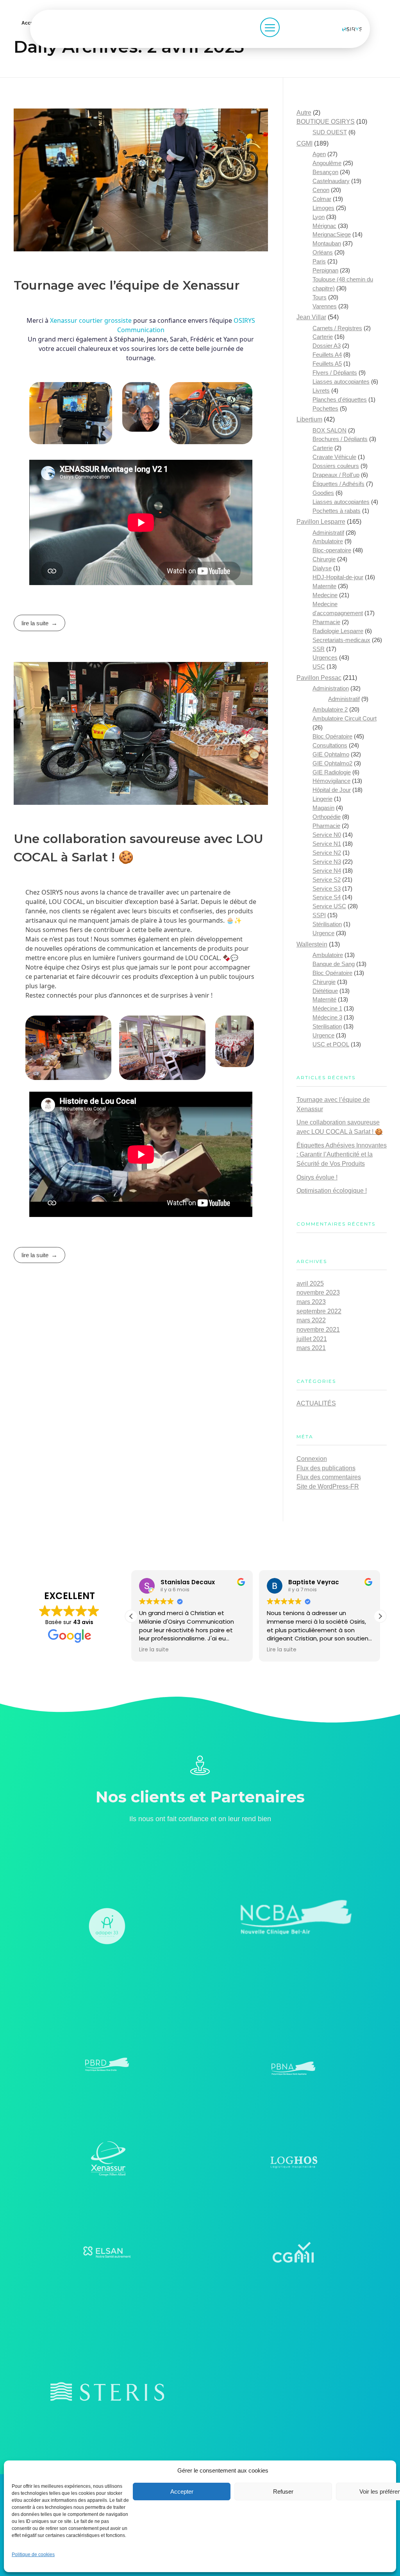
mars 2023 (311, 1302)
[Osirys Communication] (356, 29)
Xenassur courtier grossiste (91, 320)
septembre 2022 (319, 1311)
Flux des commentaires (329, 1477)
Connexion (312, 1459)
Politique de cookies (33, 2555)
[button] (380, 1616)
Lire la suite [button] (154, 1650)
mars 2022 (311, 1320)
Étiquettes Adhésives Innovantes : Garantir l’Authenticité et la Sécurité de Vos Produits (342, 1155)
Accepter (182, 2491)
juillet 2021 (312, 1339)
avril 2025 (310, 1284)
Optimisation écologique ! (332, 1191)
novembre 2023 (318, 1292)
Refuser (283, 2491)
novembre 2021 (318, 1330)
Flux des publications (326, 1468)
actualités (316, 1403)
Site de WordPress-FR (328, 1486)
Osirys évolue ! (317, 1177)
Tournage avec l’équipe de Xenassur (127, 285)
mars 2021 (311, 1348)
